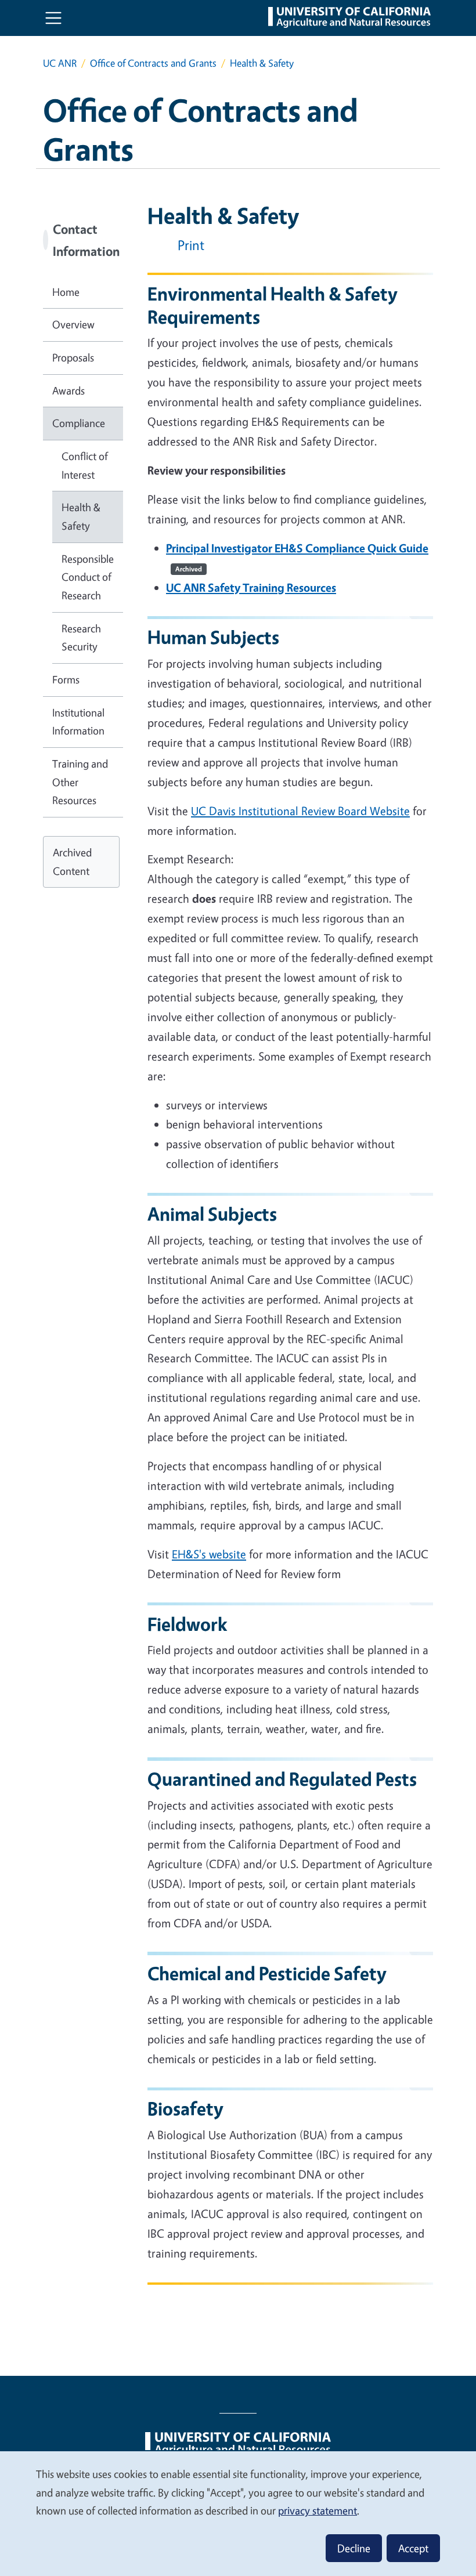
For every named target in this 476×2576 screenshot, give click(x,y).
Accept (413, 2548)
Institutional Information (78, 722)
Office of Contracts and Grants (153, 63)
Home (66, 292)
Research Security (81, 638)
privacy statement (318, 2510)
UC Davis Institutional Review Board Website (300, 811)
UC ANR (60, 63)
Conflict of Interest (85, 465)
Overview (73, 324)
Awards (68, 390)
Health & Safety (81, 516)
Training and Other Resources (80, 782)
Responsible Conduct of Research (88, 577)
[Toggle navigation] (53, 18)
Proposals (73, 357)
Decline (354, 2548)
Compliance (79, 423)
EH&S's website (209, 1554)
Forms (66, 679)
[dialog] (238, 2513)
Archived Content (72, 862)
